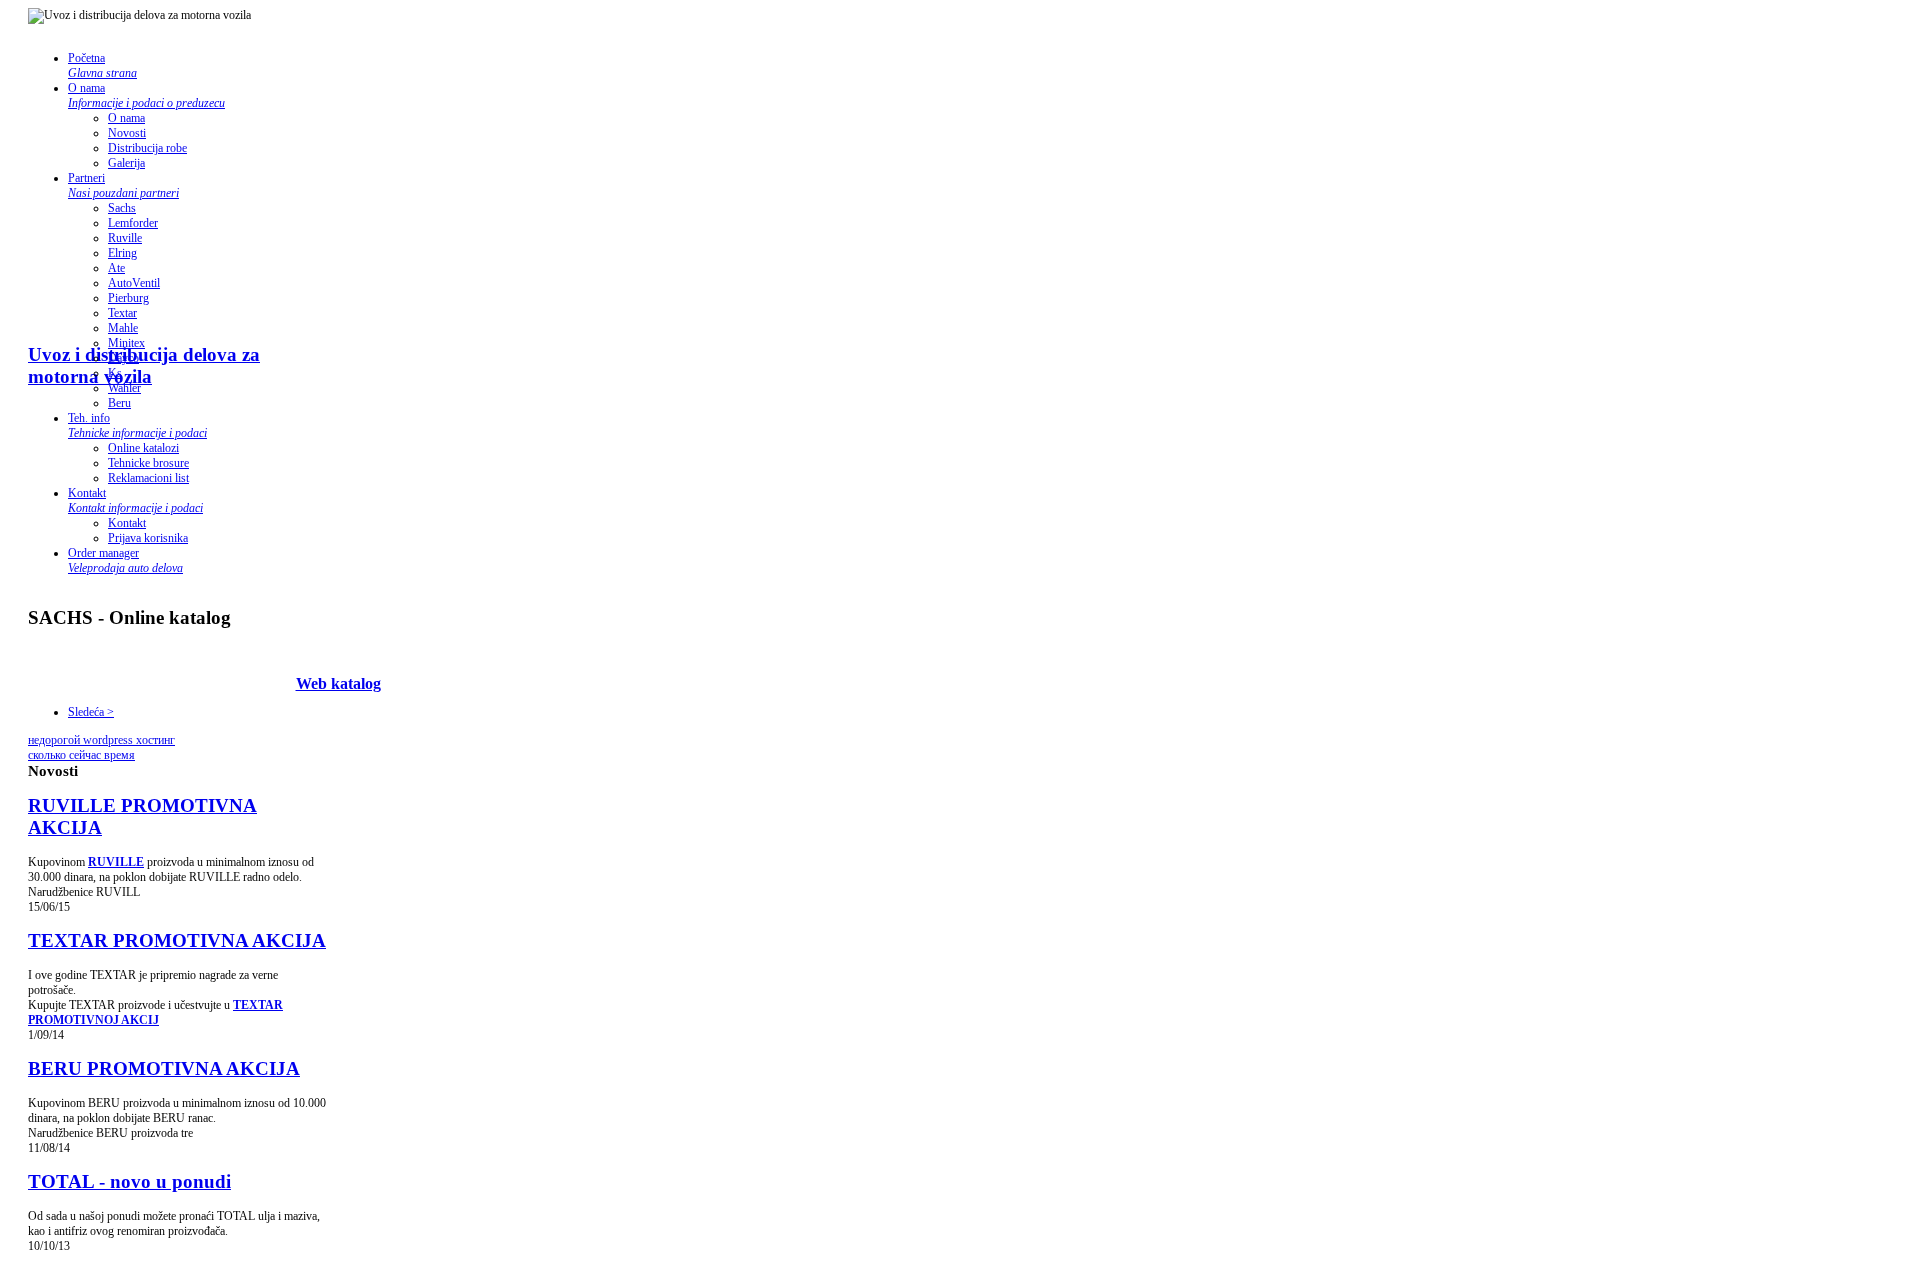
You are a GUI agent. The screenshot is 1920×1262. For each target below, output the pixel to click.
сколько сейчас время (81, 755)
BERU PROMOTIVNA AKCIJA (164, 1068)
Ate (116, 268)
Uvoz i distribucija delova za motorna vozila (144, 365)
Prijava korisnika (148, 538)
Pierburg (128, 298)
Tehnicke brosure (148, 463)
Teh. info (137, 425)
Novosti (127, 133)
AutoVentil (134, 283)
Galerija (126, 163)
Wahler (124, 388)
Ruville (125, 238)
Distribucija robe (147, 148)
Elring (122, 253)
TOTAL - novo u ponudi (129, 1181)
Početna (102, 65)
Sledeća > (91, 712)
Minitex (126, 343)
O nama (146, 95)
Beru (119, 403)
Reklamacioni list (148, 478)
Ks (115, 373)
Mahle (123, 328)
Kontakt (135, 500)
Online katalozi (143, 448)
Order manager (125, 560)
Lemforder (133, 223)
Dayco (123, 358)
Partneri (123, 185)
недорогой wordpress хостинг (101, 740)
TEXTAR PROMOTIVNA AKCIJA (177, 940)
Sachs (122, 208)
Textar (122, 313)
